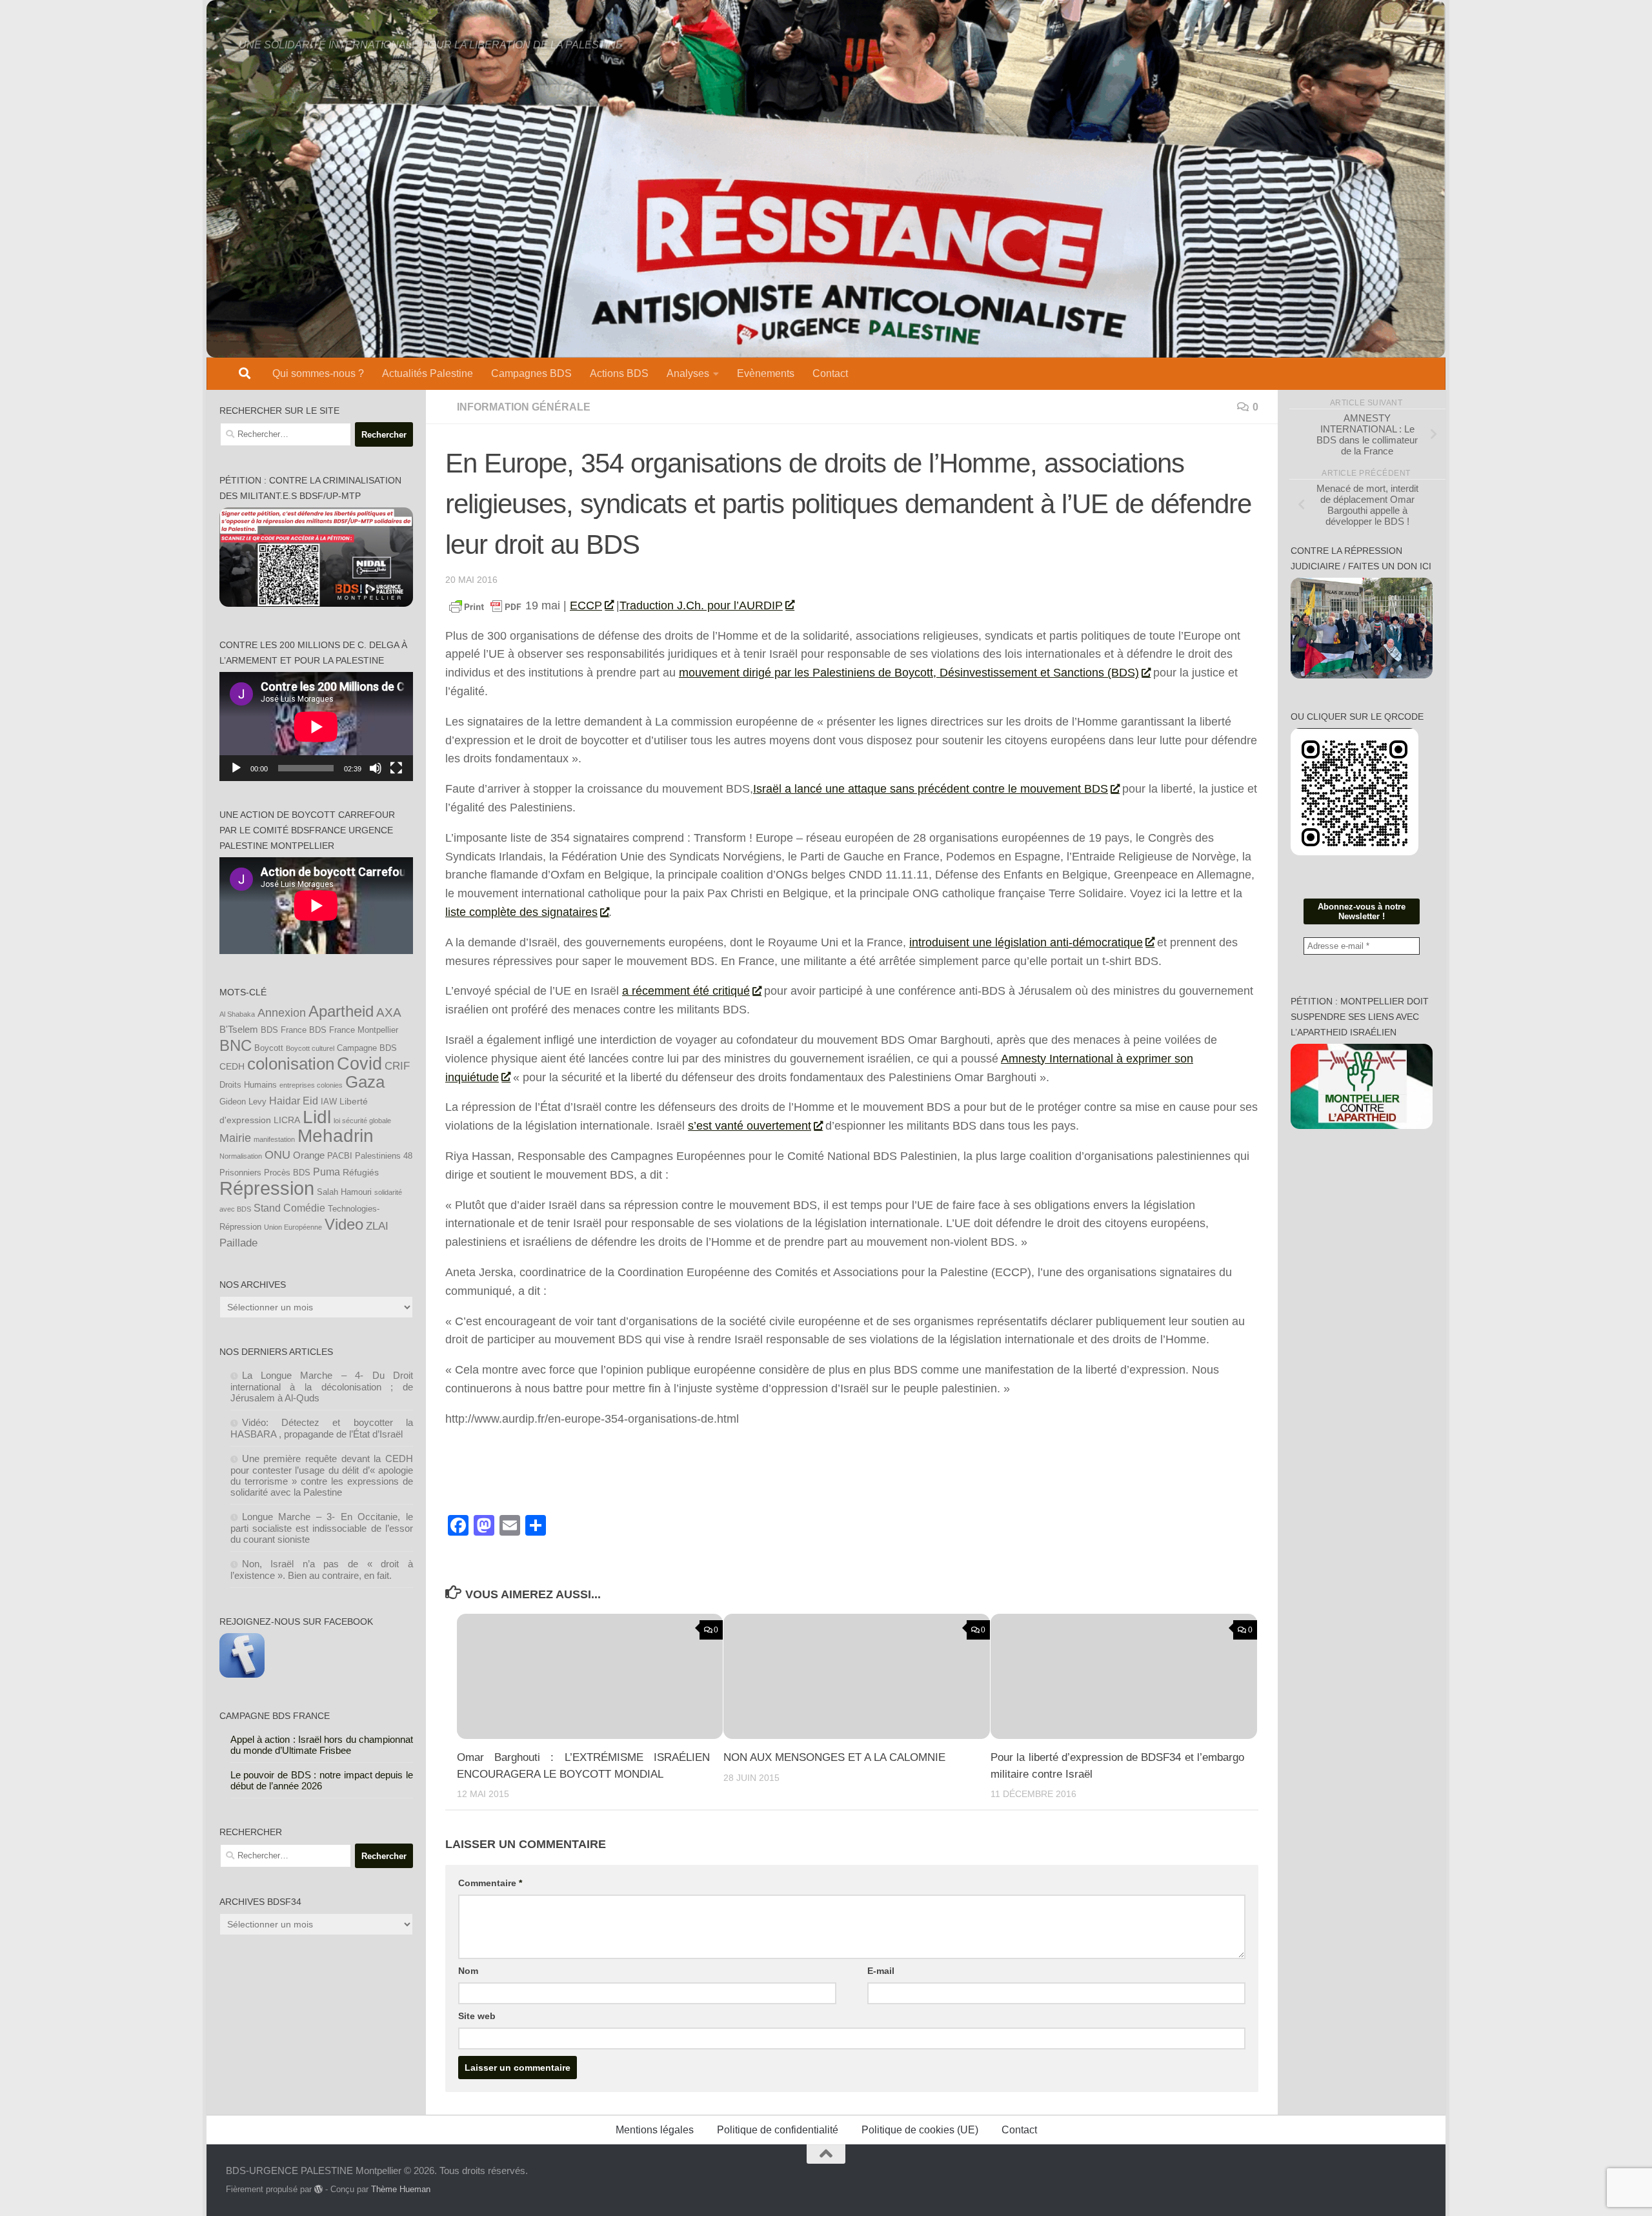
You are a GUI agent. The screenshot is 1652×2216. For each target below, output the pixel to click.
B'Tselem (239, 1029)
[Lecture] (236, 768)
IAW (329, 1102)
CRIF (397, 1066)
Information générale (524, 407)
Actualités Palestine (428, 373)
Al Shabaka (237, 1014)
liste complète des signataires (521, 912)
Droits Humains (248, 1085)
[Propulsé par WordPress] (318, 2189)
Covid (359, 1064)
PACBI (340, 1156)
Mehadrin (336, 1136)
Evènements (766, 373)
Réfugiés (361, 1172)
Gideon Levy (243, 1102)
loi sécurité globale (362, 1121)
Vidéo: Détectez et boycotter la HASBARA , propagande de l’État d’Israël (322, 1428)
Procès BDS (287, 1173)
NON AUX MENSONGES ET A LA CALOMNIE (834, 1757)
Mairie (235, 1138)
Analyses (688, 373)
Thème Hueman (401, 2189)
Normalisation (241, 1156)
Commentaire (490, 1883)
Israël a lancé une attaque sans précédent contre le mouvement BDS (931, 789)
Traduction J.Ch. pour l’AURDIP (701, 605)
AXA (389, 1012)
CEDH (232, 1066)
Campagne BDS (367, 1048)
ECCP (586, 605)
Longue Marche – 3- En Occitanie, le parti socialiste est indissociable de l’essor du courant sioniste (322, 1528)
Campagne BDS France (275, 1716)
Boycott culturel (310, 1048)
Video (344, 1225)
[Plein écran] (396, 768)
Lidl (317, 1117)
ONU (277, 1155)
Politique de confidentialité (778, 2130)
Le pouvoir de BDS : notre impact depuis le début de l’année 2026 (322, 1780)
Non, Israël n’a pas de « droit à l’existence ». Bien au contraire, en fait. (322, 1570)
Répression (267, 1188)
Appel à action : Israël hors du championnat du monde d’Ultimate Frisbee (322, 1745)
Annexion (282, 1013)
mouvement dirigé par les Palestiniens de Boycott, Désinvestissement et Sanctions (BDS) (909, 673)
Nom (468, 1971)
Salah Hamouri (344, 1192)
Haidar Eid (294, 1101)
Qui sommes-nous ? (318, 373)
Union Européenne (293, 1227)
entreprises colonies (311, 1085)
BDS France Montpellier (354, 1030)
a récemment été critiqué (686, 991)
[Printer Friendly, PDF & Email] (485, 606)
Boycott (269, 1048)
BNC (236, 1046)
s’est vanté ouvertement (750, 1126)
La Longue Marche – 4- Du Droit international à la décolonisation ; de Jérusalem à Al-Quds (322, 1387)
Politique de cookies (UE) (920, 2130)
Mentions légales (655, 2130)
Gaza (365, 1082)
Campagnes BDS (531, 373)
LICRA (287, 1120)
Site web (477, 2016)
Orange (309, 1155)
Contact (830, 373)
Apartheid (341, 1011)
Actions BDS (619, 373)
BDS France (284, 1030)
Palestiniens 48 (384, 1156)
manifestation (274, 1139)
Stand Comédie (289, 1208)
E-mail (881, 1971)
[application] (316, 727)
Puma (327, 1172)
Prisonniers (240, 1173)
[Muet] (376, 768)
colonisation (291, 1064)
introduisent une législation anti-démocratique (1026, 942)
